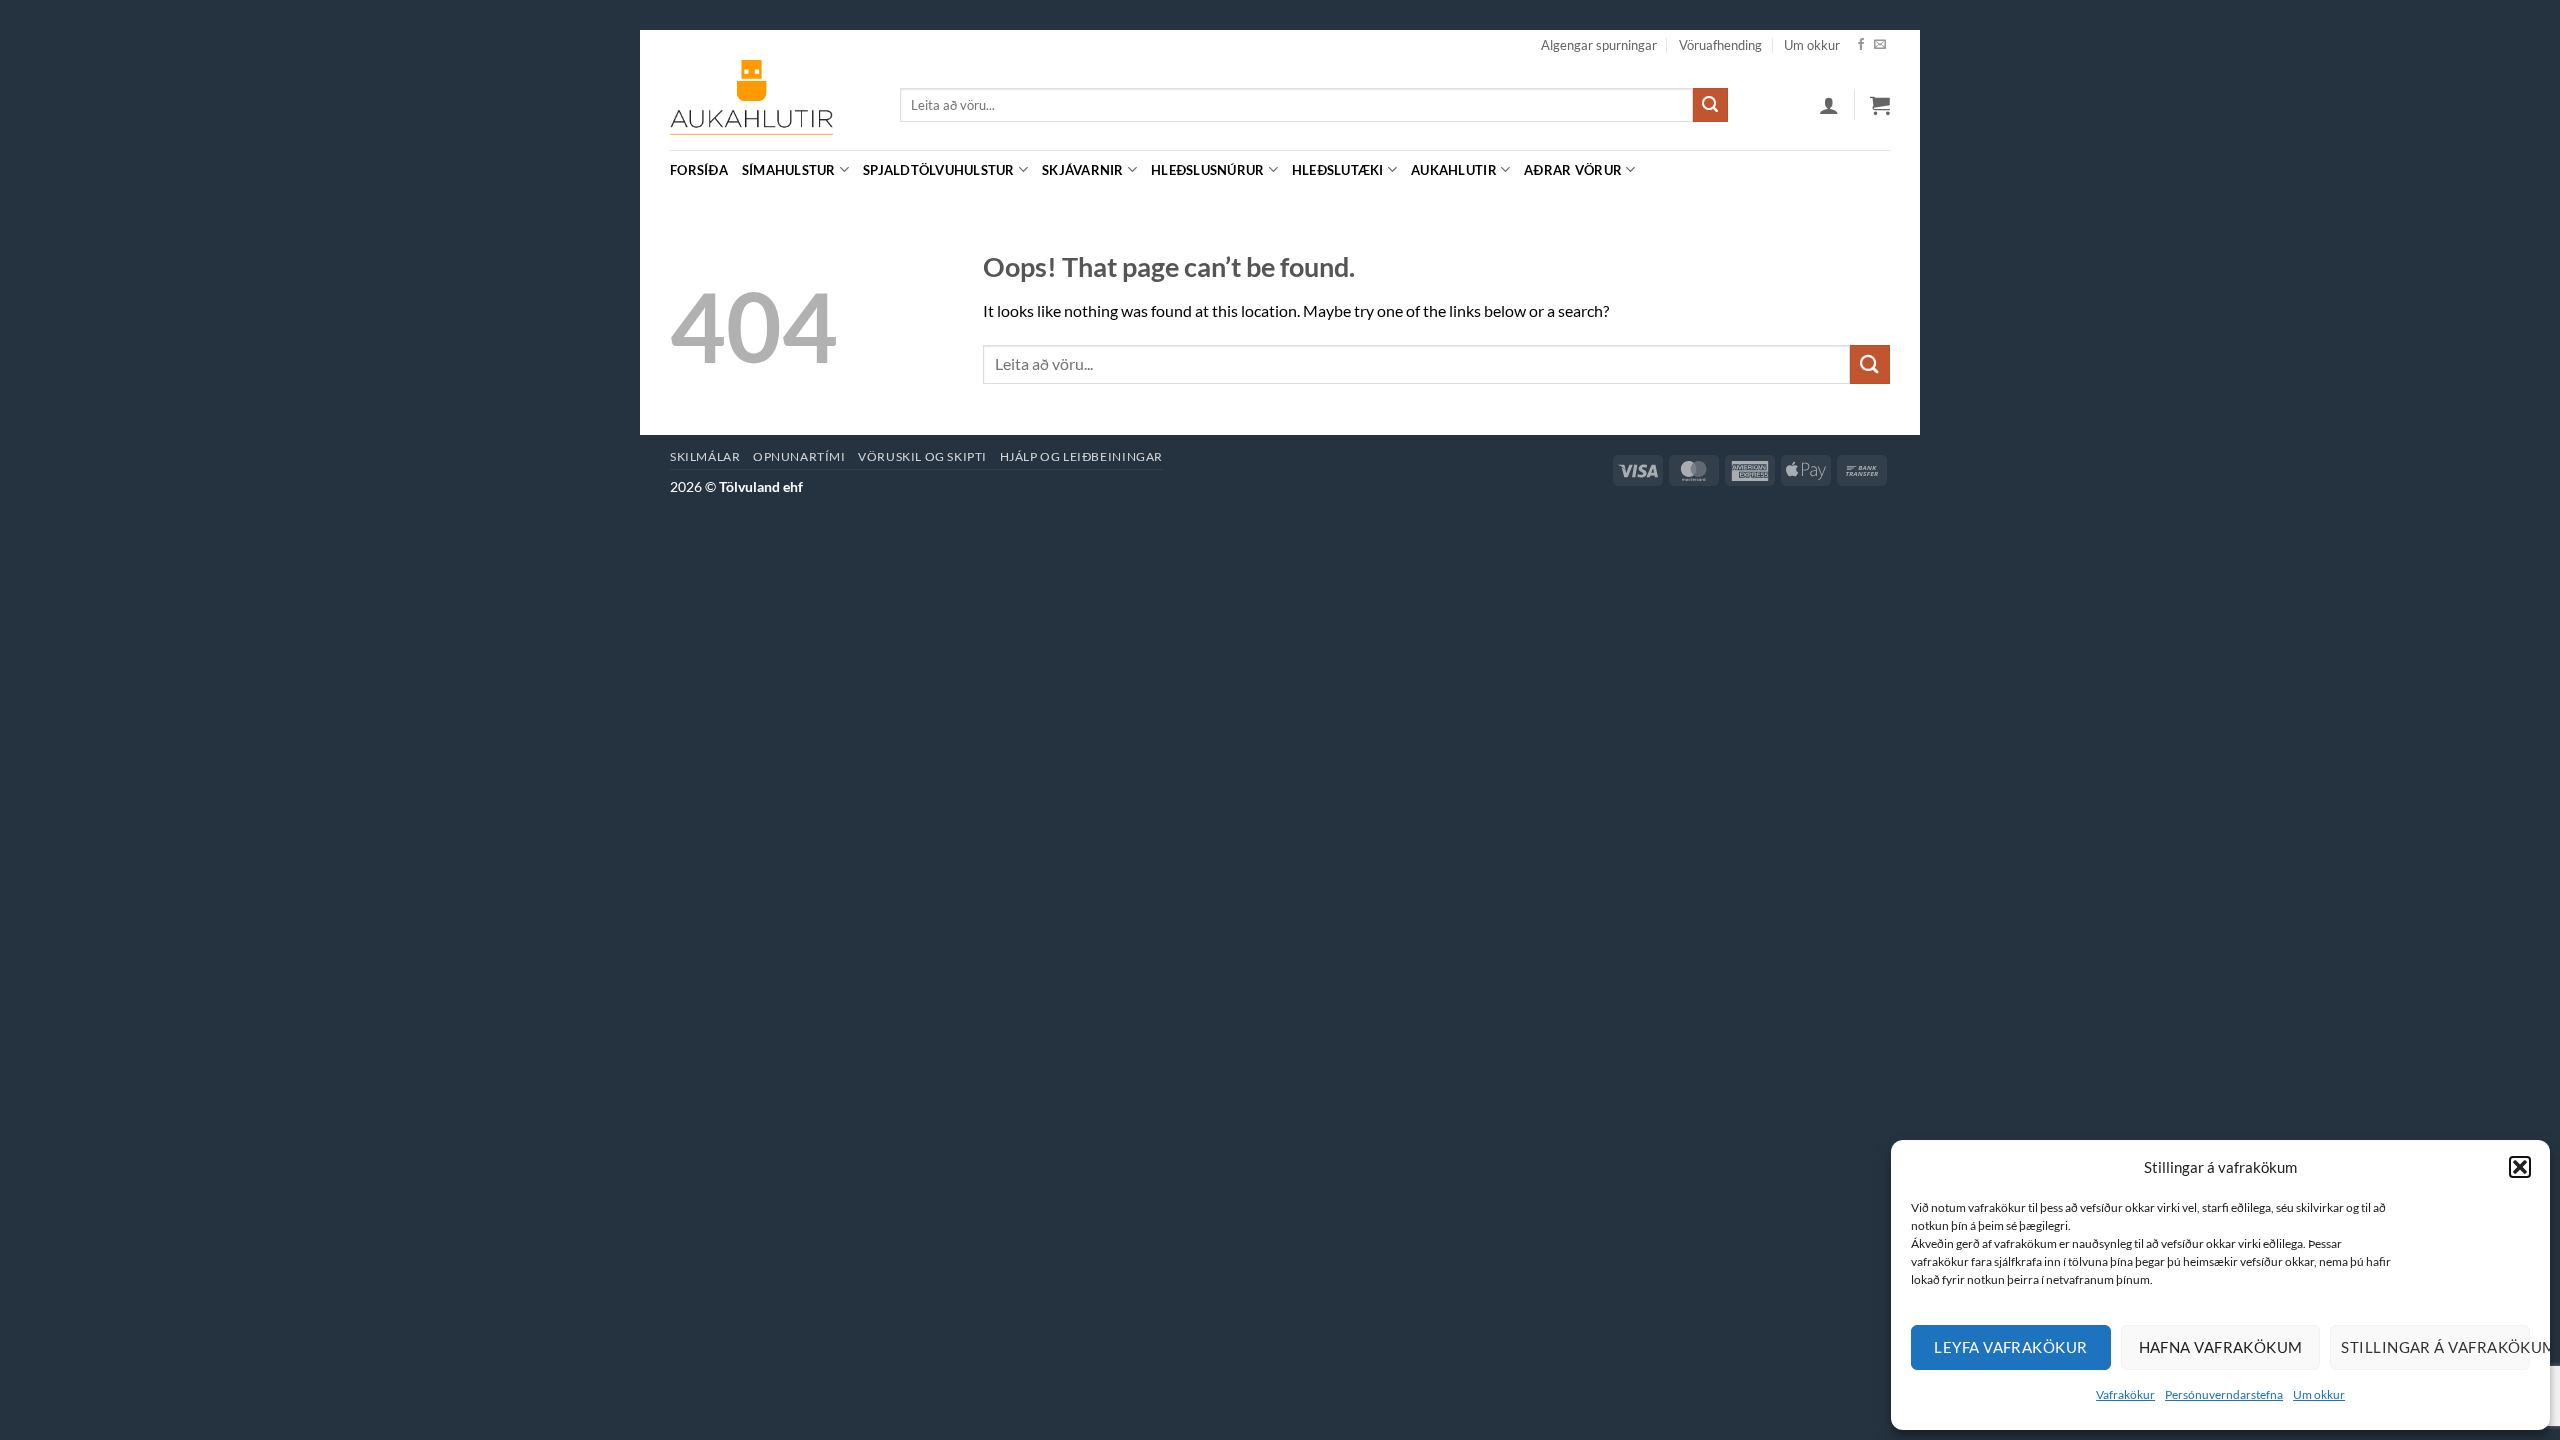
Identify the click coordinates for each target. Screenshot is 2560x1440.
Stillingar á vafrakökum (2435, 1347)
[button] (2520, 1167)
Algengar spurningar (1599, 45)
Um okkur (2319, 1394)
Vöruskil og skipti (922, 456)
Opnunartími (799, 456)
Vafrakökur (2125, 1394)
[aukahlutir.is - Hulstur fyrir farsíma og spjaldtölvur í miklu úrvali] (770, 105)
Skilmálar (705, 456)
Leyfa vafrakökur (2010, 1347)
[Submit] (1710, 105)
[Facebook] (1861, 45)
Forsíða (699, 170)
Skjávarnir (1083, 170)
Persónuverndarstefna (2224, 1394)
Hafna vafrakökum (2221, 1347)
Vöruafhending (1720, 45)
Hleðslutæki (1338, 170)
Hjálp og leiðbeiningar (1081, 456)
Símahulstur (789, 170)
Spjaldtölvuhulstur (939, 170)
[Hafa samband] (1880, 45)
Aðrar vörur (1573, 170)
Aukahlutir (1454, 170)
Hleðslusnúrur (1207, 170)
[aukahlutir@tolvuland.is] (1879, 169)
